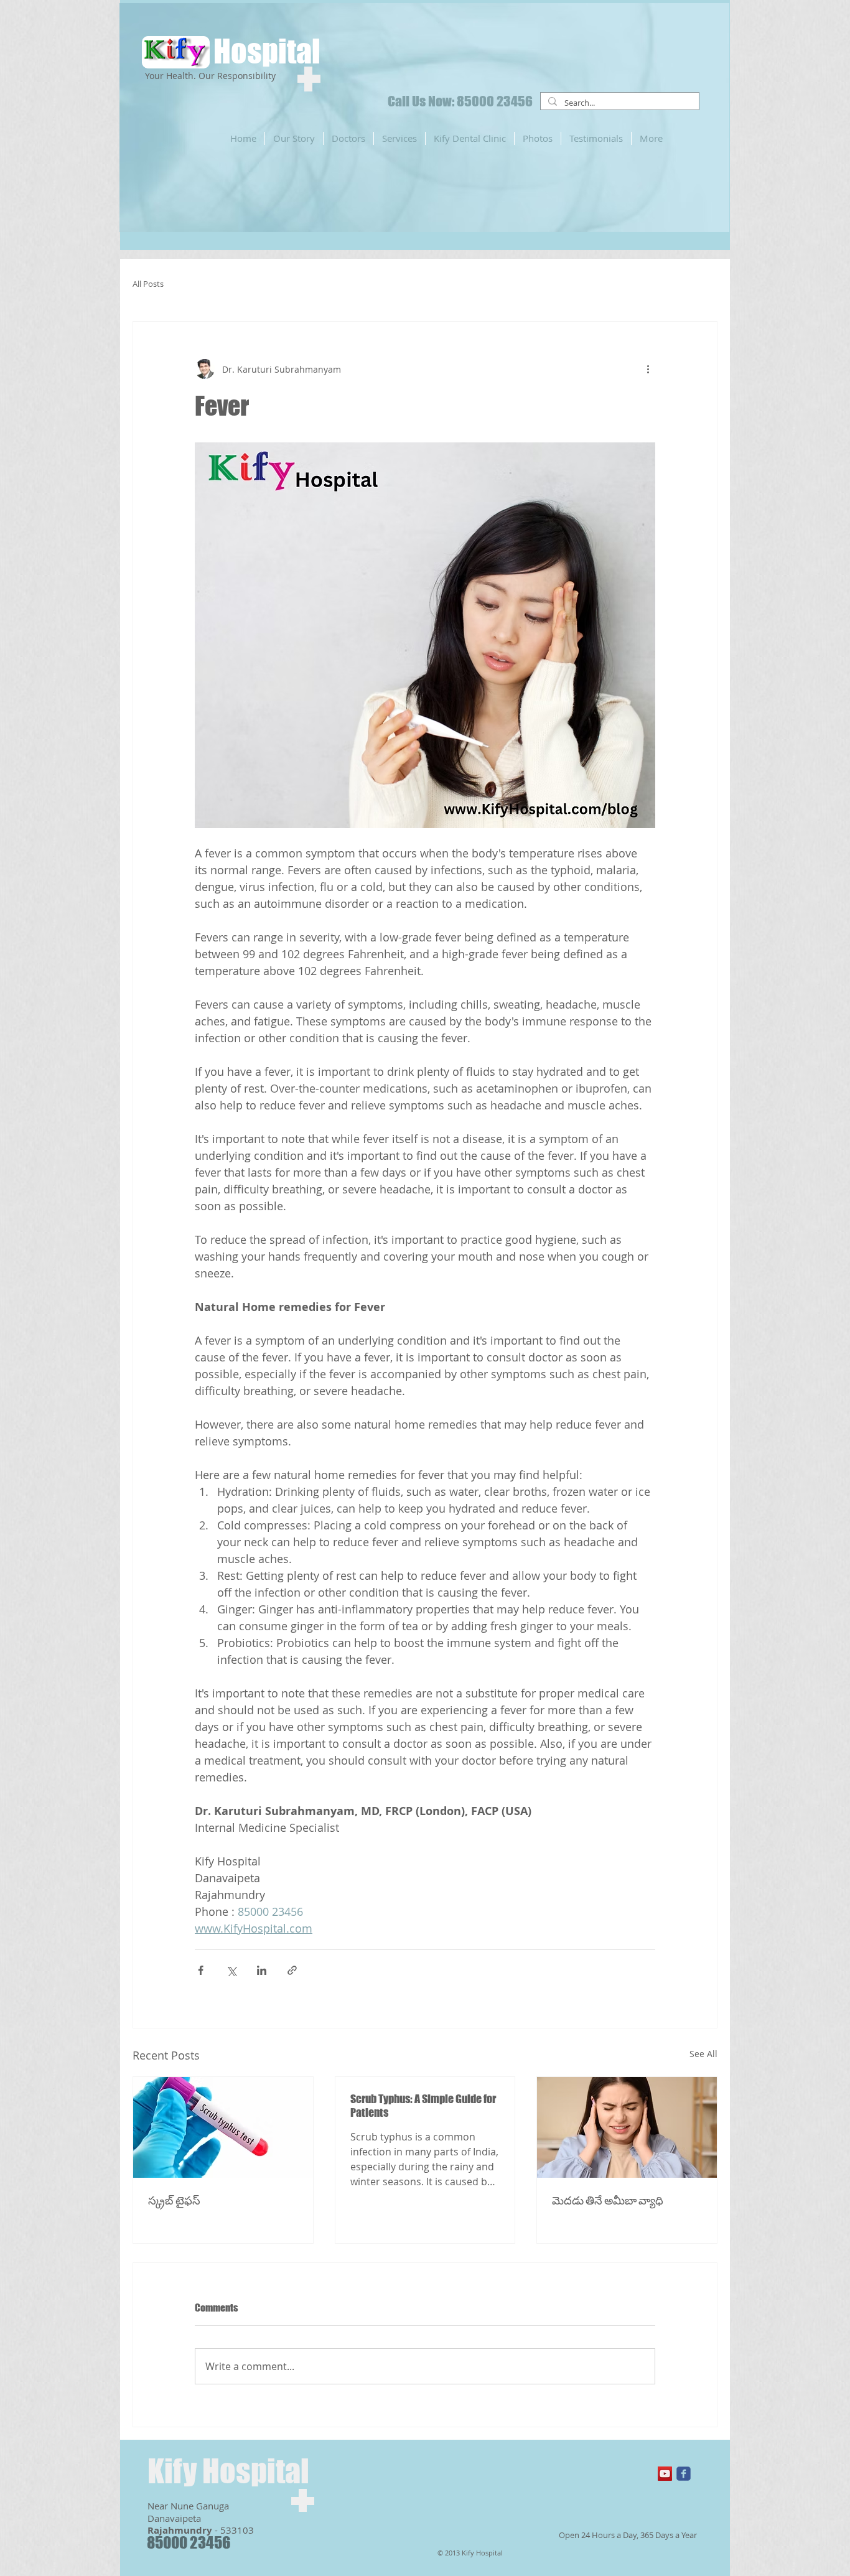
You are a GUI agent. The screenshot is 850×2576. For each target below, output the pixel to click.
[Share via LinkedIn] (262, 1970)
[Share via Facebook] (201, 1970)
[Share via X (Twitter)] (231, 1970)
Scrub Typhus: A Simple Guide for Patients (423, 2106)
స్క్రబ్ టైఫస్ (174, 2200)
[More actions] (648, 369)
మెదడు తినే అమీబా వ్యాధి (608, 2200)
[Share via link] (292, 1970)
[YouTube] (665, 2474)
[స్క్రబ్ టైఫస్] (223, 2127)
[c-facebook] (684, 2474)
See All (703, 2054)
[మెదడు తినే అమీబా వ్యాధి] (627, 2127)
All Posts (148, 284)
